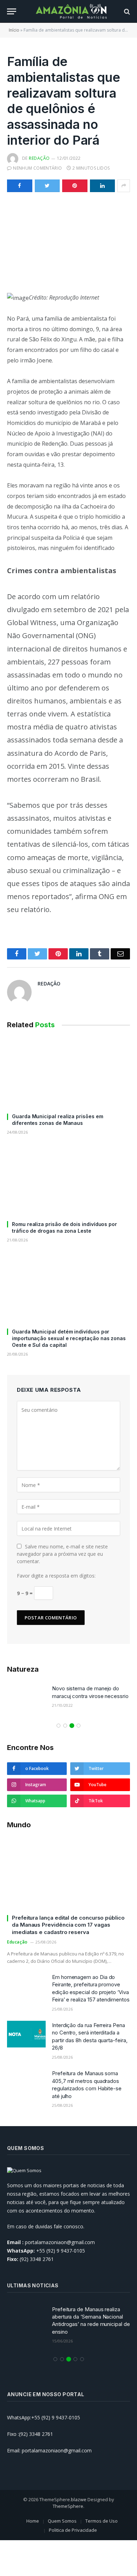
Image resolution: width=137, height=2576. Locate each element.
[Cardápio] (12, 11)
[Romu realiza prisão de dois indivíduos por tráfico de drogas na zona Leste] (68, 1181)
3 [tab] (72, 1726)
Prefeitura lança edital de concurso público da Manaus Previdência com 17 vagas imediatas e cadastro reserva (68, 1925)
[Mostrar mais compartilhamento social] (124, 186)
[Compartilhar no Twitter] (47, 186)
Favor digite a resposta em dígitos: (56, 1576)
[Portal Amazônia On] (72, 11)
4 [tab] (79, 1726)
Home (33, 2521)
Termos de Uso (102, 2521)
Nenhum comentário (37, 168)
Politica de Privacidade (73, 2530)
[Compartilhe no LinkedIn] (103, 186)
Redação (39, 158)
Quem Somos (62, 2521)
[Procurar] (126, 11)
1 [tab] (58, 1726)
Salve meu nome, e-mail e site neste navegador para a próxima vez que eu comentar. (62, 1554)
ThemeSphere (68, 2506)
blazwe (79, 2499)
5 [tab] (82, 2359)
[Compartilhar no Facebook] (20, 186)
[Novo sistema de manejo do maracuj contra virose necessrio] (26, 1697)
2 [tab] (65, 1726)
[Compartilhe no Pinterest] (75, 186)
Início (14, 30)
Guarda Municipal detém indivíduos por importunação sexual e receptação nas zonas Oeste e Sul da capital (69, 1338)
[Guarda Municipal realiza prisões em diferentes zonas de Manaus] (68, 1073)
